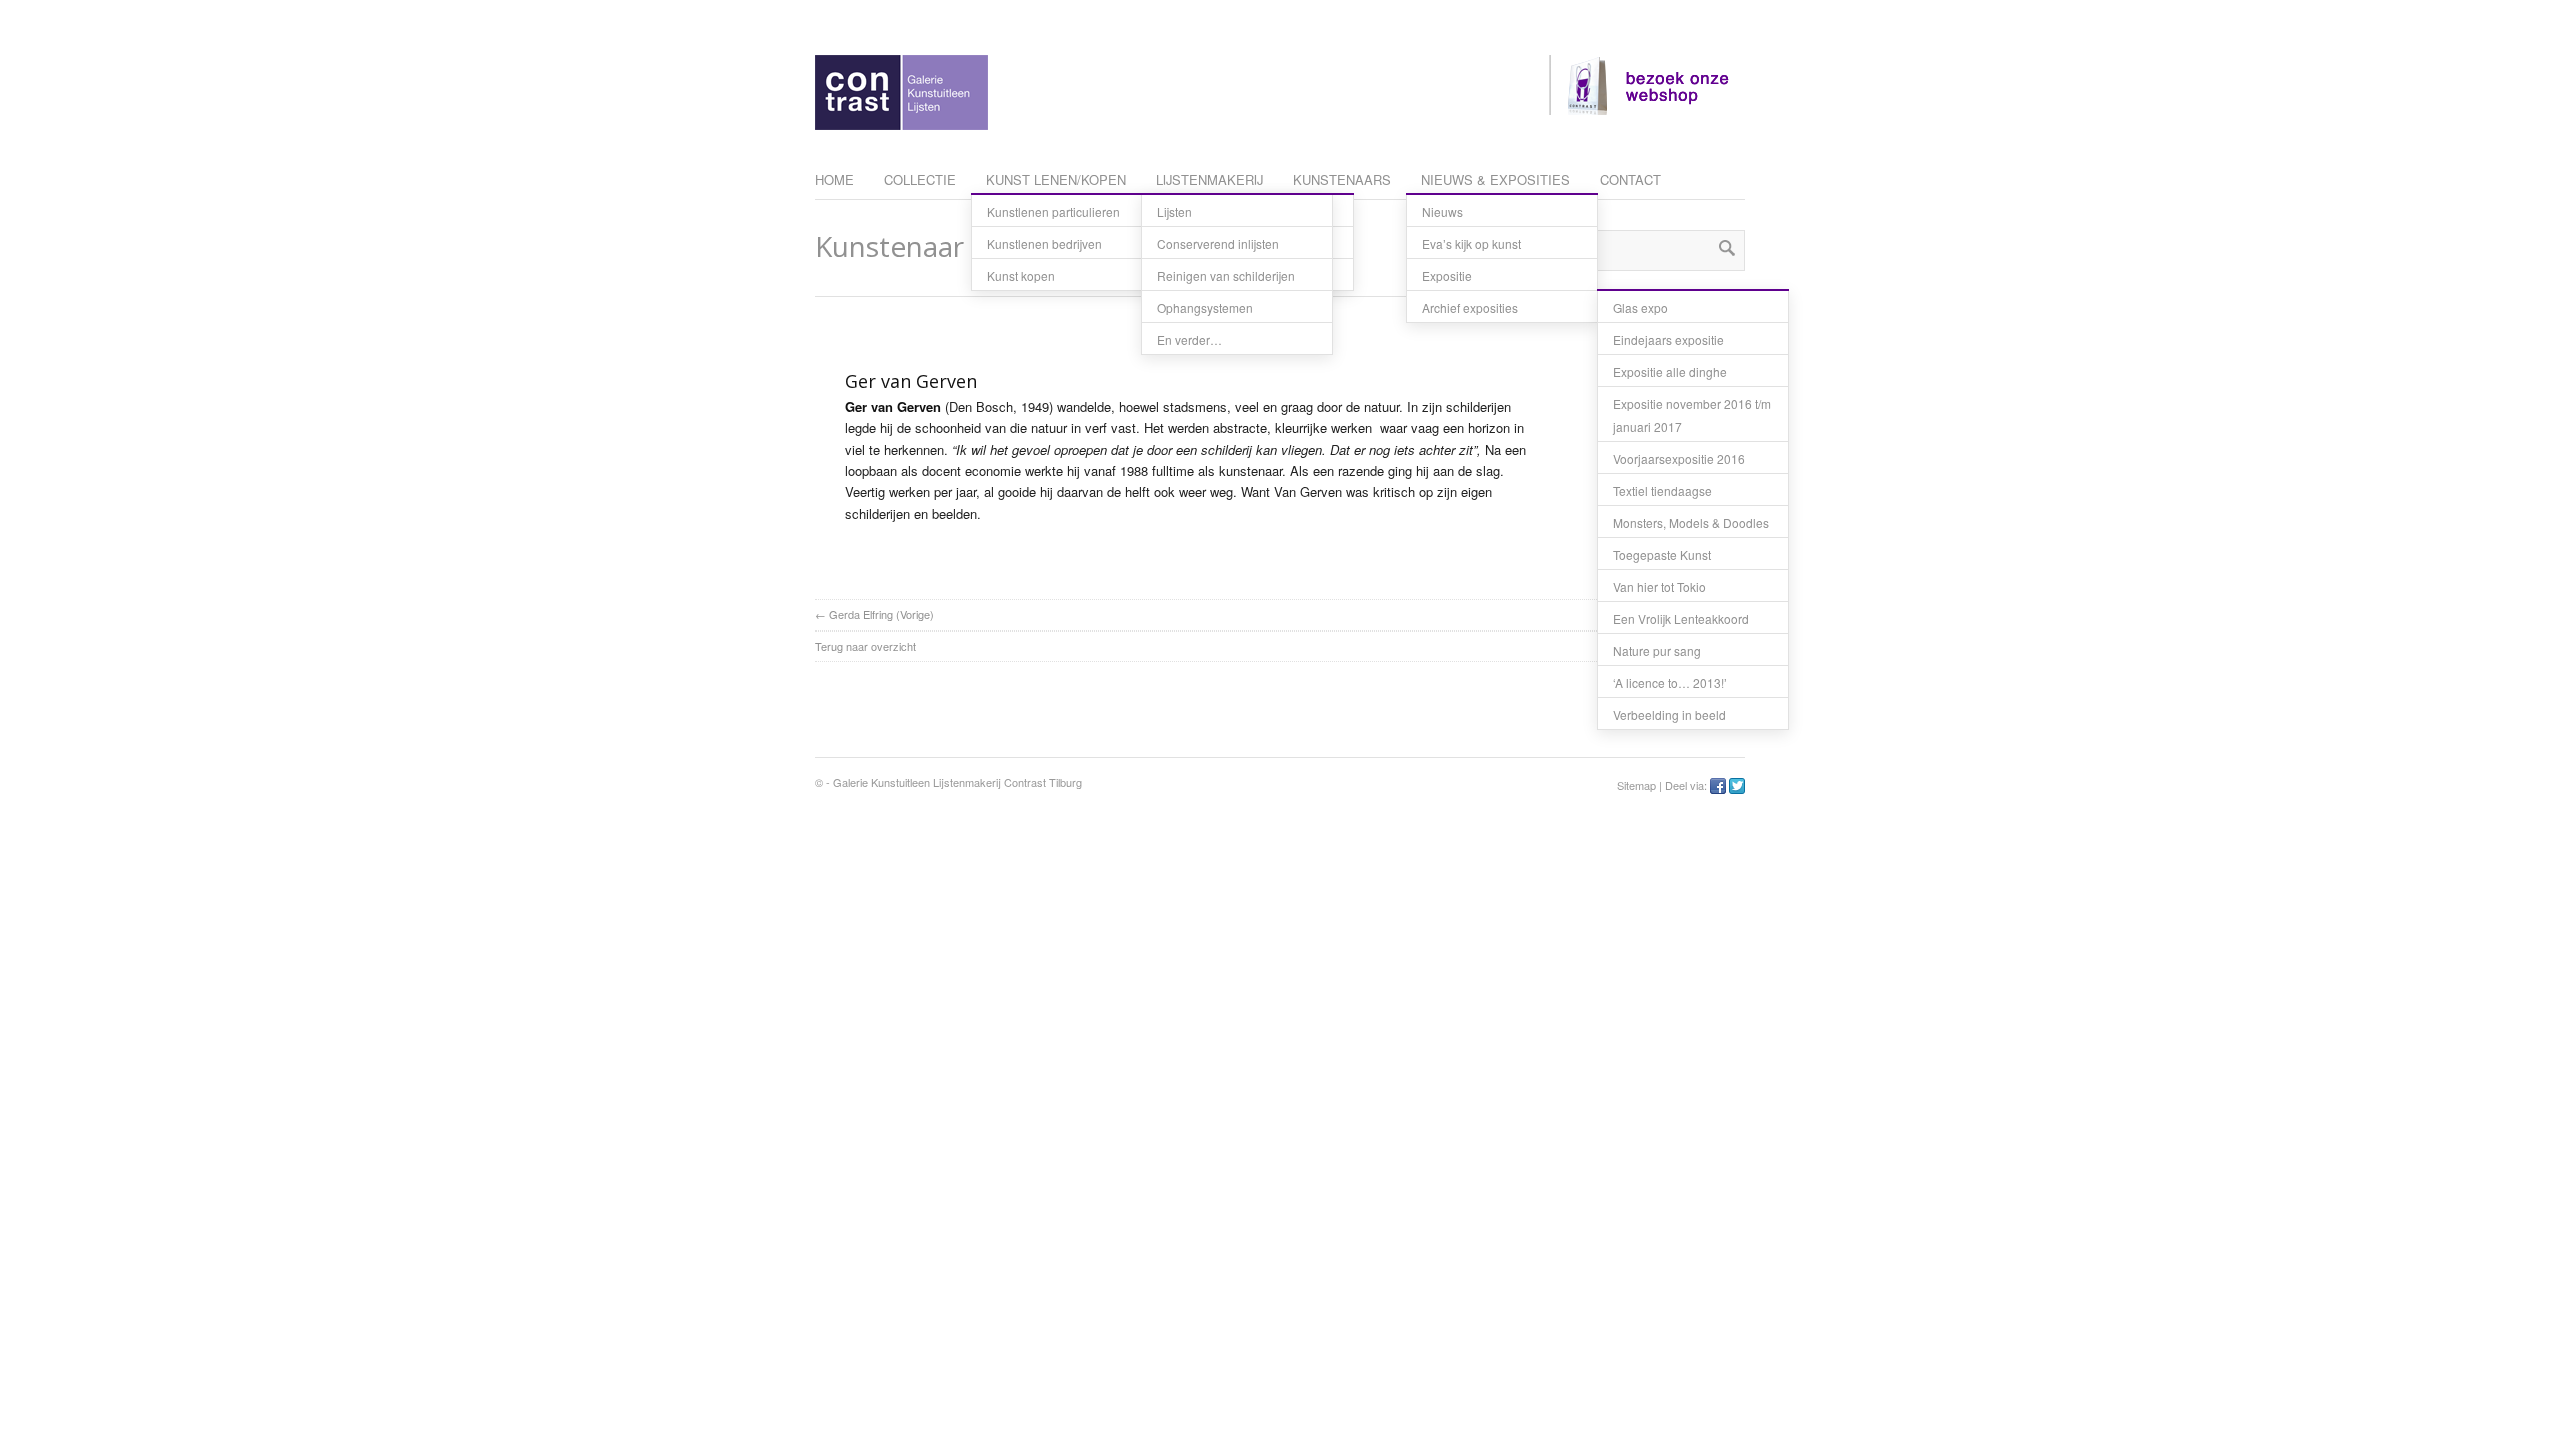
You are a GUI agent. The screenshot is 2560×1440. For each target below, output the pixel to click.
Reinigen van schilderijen (1226, 275)
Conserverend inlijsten (1218, 243)
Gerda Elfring (861, 614)
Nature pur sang (1657, 650)
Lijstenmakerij (1209, 179)
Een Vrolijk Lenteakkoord (1681, 618)
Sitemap (1636, 785)
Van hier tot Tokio (1659, 586)
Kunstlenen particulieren (1053, 211)
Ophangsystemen (1205, 307)
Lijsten (1174, 211)
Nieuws (1442, 211)
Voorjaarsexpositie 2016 (1679, 458)
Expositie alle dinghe (1670, 371)
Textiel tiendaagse (1662, 490)
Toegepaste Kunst (1662, 554)
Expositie (1447, 275)
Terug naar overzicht (865, 646)
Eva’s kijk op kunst (1471, 243)
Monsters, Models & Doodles (1691, 522)
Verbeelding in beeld (1669, 714)
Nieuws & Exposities (1495, 179)
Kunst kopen (1021, 275)
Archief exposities (1470, 307)
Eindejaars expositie (1668, 339)
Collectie (920, 179)
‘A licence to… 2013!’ (1670, 682)
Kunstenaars (1342, 179)
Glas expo (1640, 307)
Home (834, 179)
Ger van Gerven (911, 381)
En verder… (1189, 339)
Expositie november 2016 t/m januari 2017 (1692, 415)
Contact (1630, 179)
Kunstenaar (889, 246)
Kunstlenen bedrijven (1044, 243)
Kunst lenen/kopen (1056, 179)
